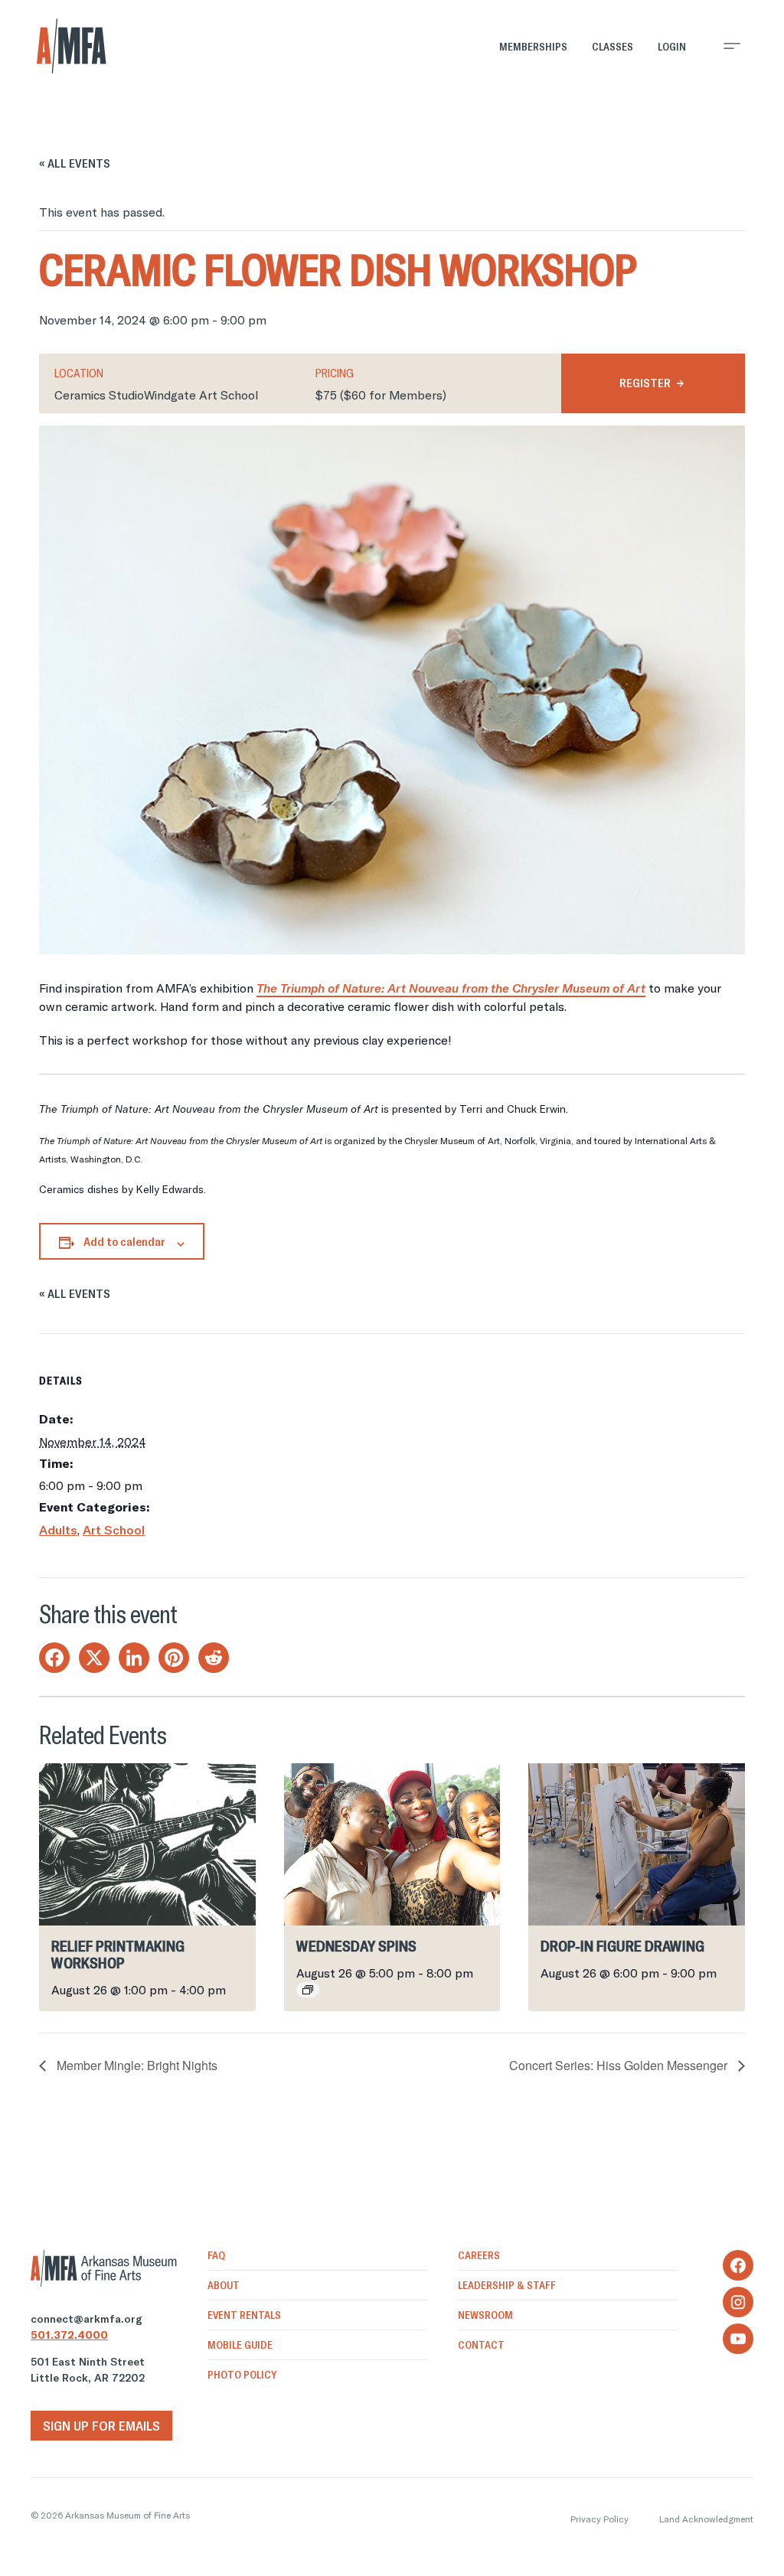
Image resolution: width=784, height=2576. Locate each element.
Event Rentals (244, 2315)
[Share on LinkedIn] (134, 1658)
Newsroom (485, 2315)
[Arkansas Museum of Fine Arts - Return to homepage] (72, 46)
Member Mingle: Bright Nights (136, 2065)
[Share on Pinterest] (174, 1658)
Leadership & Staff (507, 2285)
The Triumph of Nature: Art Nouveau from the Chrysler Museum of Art (451, 988)
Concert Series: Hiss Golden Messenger (620, 2065)
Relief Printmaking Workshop (118, 1954)
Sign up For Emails (101, 2426)
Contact (481, 2345)
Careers (479, 2255)
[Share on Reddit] (214, 1658)
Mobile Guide (240, 2345)
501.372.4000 (69, 2335)
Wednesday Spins (356, 1946)
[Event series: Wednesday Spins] (308, 1990)
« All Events (75, 163)
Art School (114, 1530)
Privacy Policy (599, 2519)
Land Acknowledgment (706, 2519)
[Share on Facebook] (54, 1658)
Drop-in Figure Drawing (622, 1946)
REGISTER (645, 383)
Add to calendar (124, 1241)
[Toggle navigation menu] (732, 46)
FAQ (216, 2255)
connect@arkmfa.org (87, 2319)
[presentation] (147, 1844)
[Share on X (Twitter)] (94, 1658)
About (224, 2285)
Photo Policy (242, 2375)
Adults (58, 1530)
